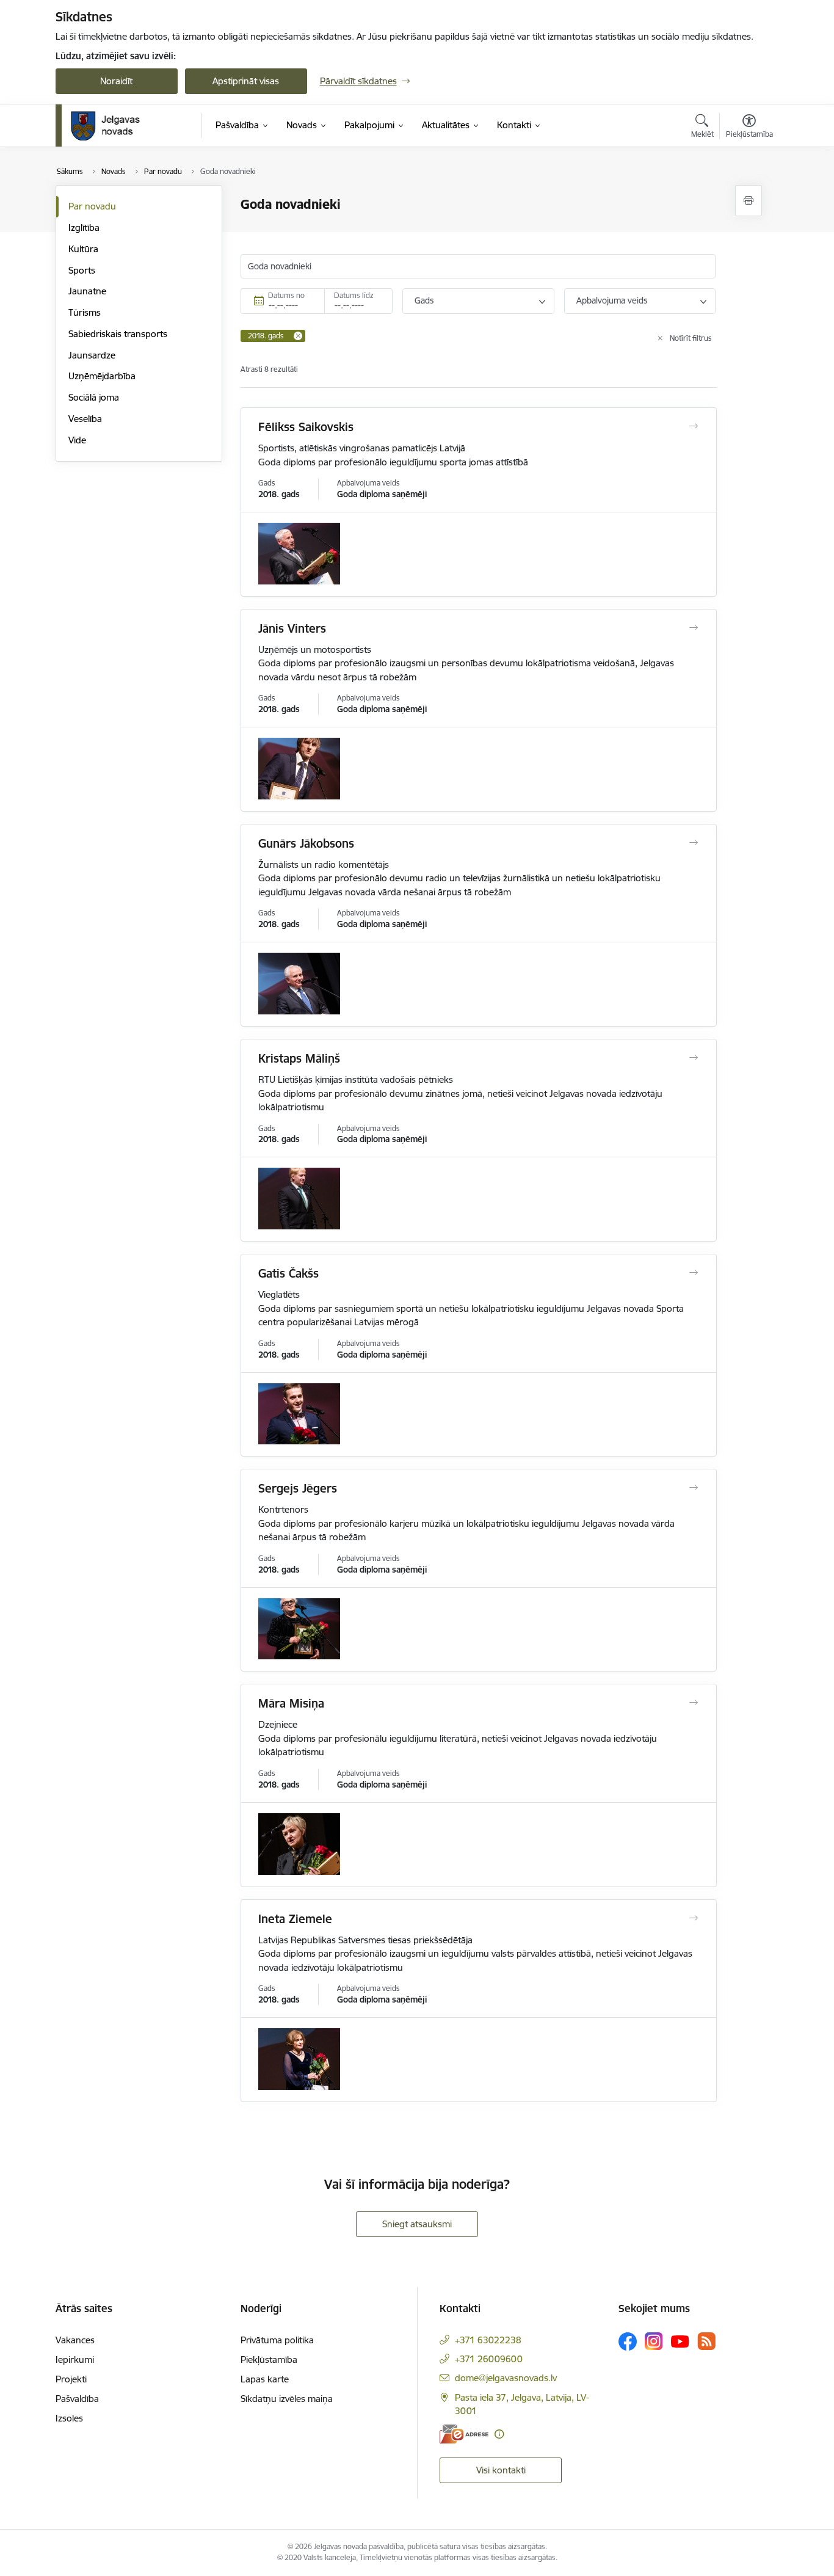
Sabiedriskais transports (118, 334)
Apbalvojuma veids (612, 300)
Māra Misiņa (291, 1703)
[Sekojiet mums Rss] (706, 2341)
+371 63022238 (488, 2340)
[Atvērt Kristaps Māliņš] (693, 1058)
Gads (424, 300)
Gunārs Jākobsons (306, 843)
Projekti (71, 2379)
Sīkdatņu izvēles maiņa (287, 2399)
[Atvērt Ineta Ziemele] (693, 1918)
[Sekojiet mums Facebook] (628, 2341)
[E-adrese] (464, 2434)
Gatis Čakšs (288, 1273)
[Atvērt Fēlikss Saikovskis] (693, 426)
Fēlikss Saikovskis (306, 427)
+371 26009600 (489, 2359)
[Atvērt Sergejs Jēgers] (693, 1488)
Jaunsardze (92, 355)
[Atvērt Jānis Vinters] (693, 628)
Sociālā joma (94, 397)
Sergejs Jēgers (298, 1488)
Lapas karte (265, 2379)
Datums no (286, 295)
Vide (77, 440)
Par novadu (92, 206)
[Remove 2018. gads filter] (298, 336)
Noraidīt (116, 81)
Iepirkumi (75, 2360)
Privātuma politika (277, 2340)
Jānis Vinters (292, 628)
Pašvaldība (77, 2399)
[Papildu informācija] (499, 2434)
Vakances (75, 2340)
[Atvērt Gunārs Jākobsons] (693, 843)
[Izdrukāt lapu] (749, 201)
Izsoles (69, 2418)
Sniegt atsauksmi (417, 2224)
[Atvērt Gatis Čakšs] (693, 1273)
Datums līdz (354, 295)
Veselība (85, 419)
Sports (82, 270)
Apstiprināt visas (246, 81)
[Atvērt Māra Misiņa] (693, 1703)
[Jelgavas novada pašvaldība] (113, 126)
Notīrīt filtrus (691, 338)
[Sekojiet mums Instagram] (654, 2341)
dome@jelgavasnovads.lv (506, 2378)
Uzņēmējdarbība (102, 376)
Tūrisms (85, 312)
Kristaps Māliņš (299, 1058)
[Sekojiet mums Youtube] (680, 2341)
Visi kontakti (501, 2470)
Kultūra (83, 249)
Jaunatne (87, 291)
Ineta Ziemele (295, 1919)
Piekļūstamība (269, 2360)
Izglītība (84, 227)
